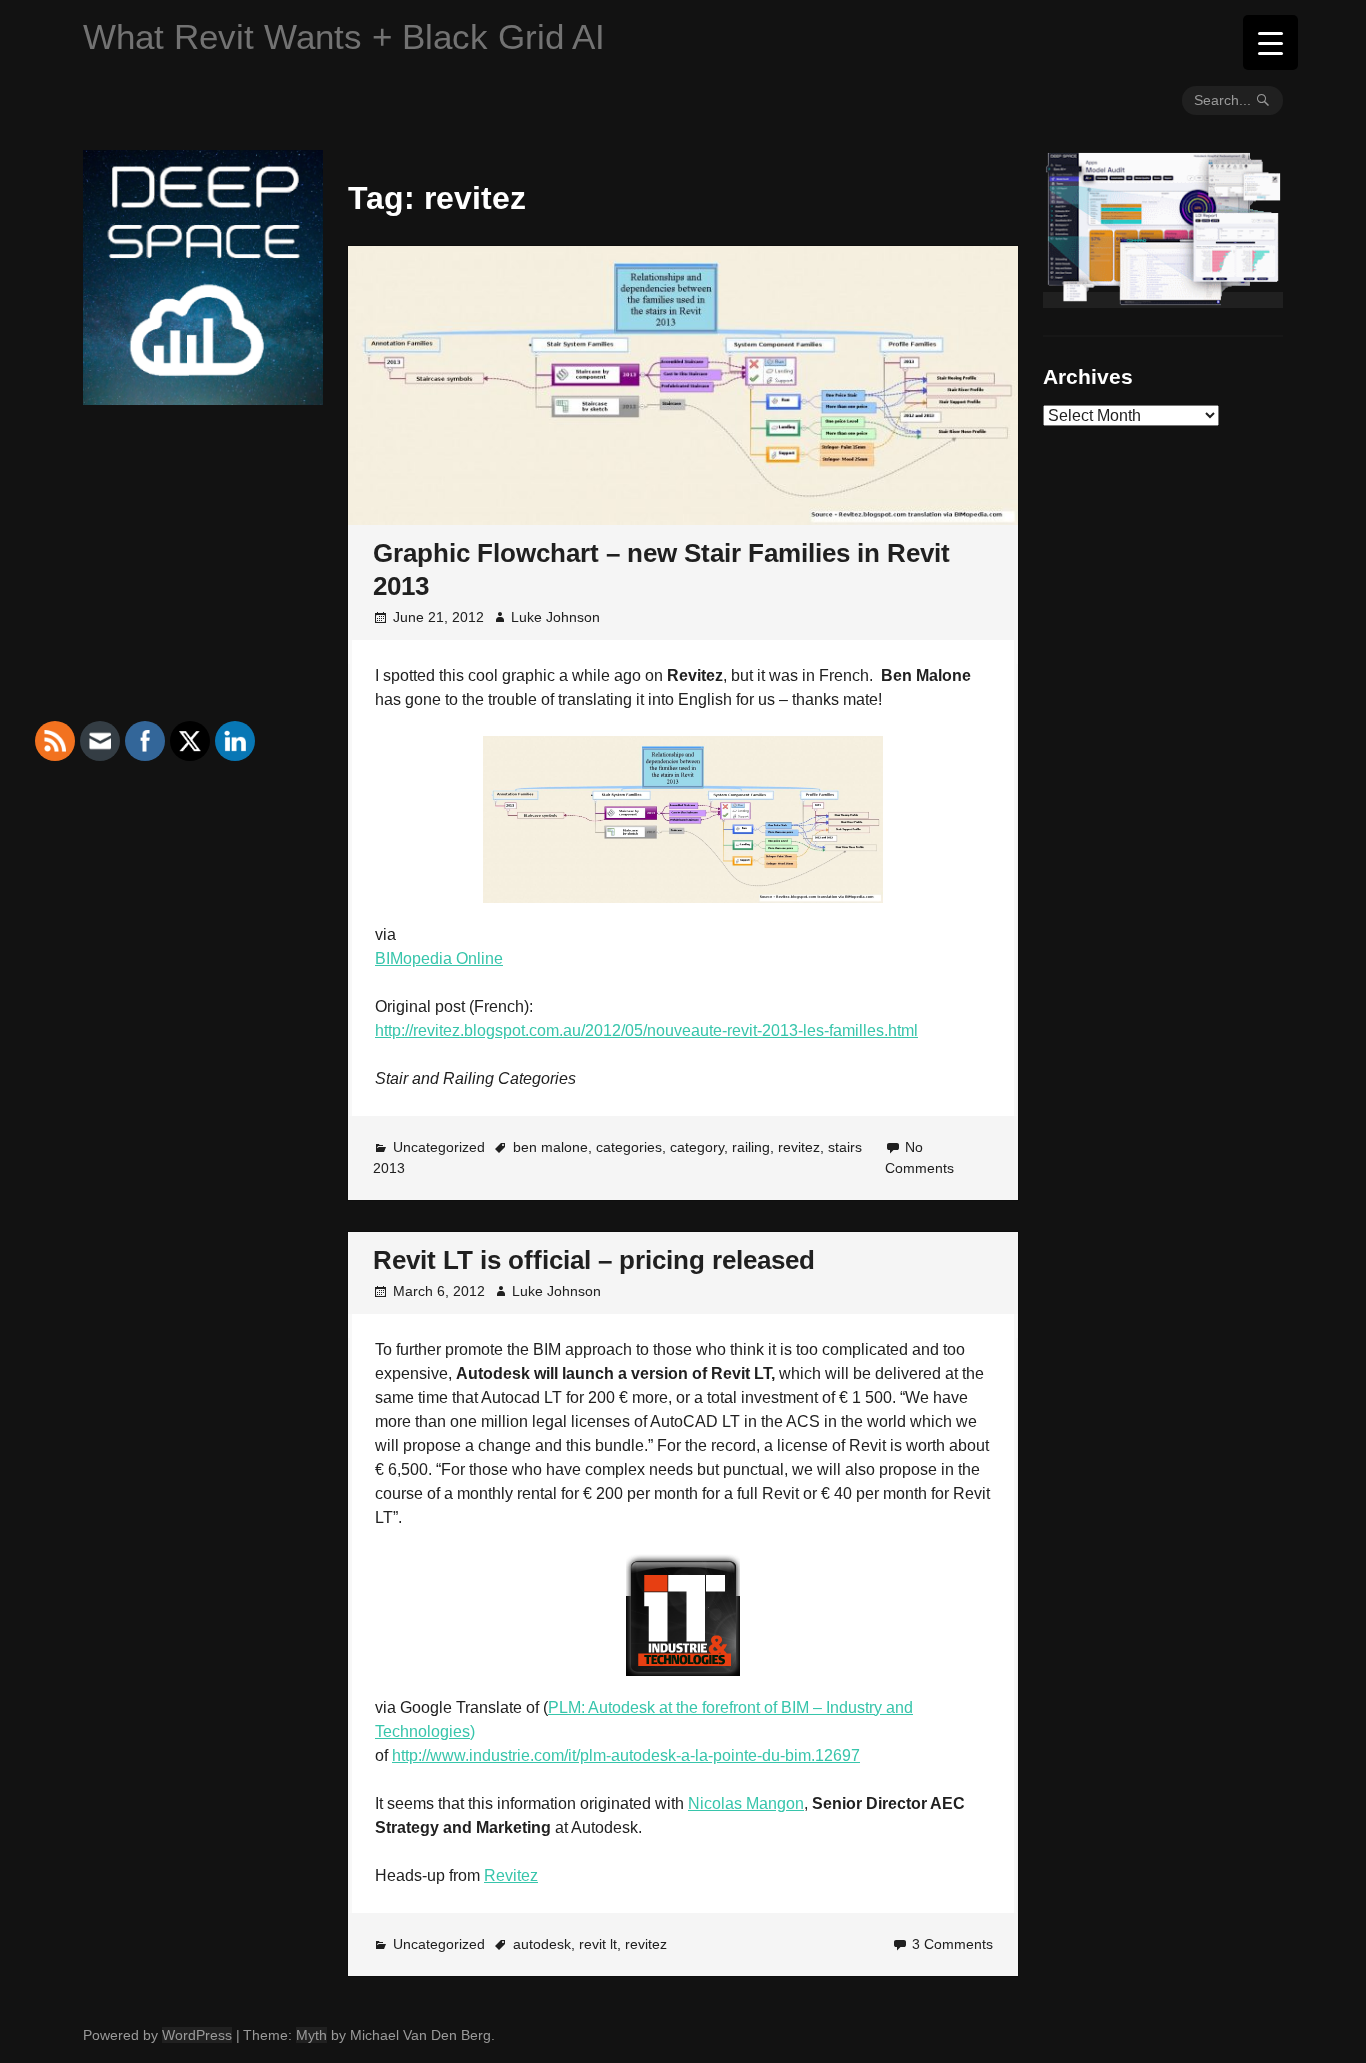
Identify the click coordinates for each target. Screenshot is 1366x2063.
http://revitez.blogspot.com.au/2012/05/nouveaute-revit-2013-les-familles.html (646, 1030)
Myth (311, 2035)
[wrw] (1163, 300)
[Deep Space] (203, 397)
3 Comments (952, 1944)
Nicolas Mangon (746, 1803)
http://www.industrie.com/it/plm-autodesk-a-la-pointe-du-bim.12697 (626, 1755)
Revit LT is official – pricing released (594, 1260)
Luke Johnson (555, 617)
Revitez (511, 1875)
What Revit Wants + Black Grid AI (344, 36)
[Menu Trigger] (1270, 42)
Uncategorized (439, 1147)
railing (751, 1147)
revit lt (598, 1944)
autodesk (542, 1944)
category (697, 1147)
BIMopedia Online (439, 958)
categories (629, 1147)
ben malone (550, 1147)
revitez (799, 1147)
